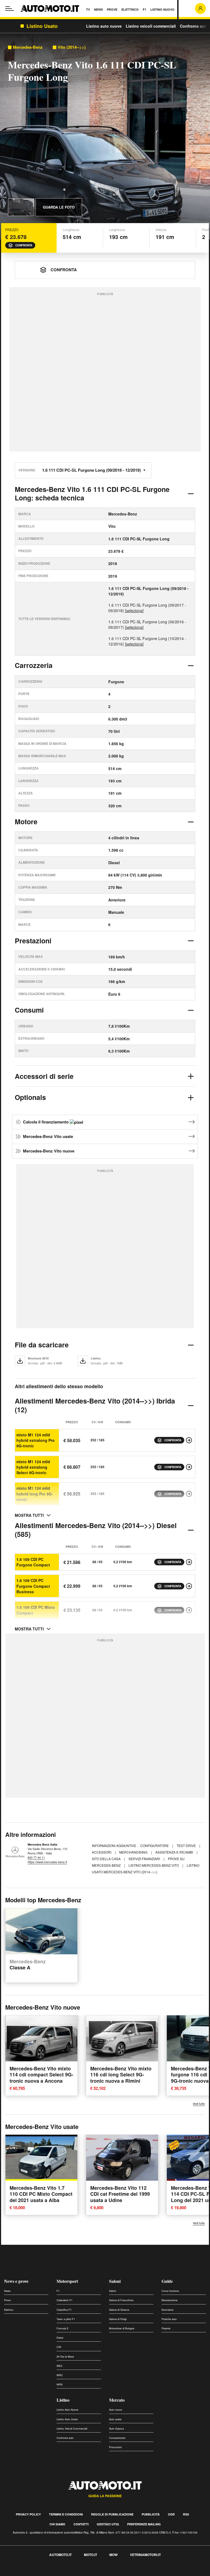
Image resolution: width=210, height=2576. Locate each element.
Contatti (81, 2524)
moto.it (91, 2555)
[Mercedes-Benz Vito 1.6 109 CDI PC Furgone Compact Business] (189, 1586)
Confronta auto (194, 26)
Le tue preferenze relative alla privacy (85, 2573)
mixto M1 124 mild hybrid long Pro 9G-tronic (35, 1494)
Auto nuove (116, 2410)
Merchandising (134, 1852)
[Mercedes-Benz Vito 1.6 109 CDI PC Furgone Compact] (189, 1562)
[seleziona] (134, 610)
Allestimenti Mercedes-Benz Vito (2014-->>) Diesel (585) (96, 1530)
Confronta (24, 245)
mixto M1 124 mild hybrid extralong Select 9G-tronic (33, 1467)
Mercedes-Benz (28, 47)
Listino (63, 2400)
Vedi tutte (199, 2104)
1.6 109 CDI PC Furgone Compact (33, 1562)
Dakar (60, 2338)
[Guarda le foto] (21, 207)
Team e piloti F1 (66, 2319)
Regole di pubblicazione (112, 2514)
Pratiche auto (169, 2319)
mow (113, 2555)
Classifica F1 (64, 2310)
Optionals (30, 1097)
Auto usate (115, 2419)
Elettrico (9, 2310)
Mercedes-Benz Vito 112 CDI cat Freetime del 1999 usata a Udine (120, 2194)
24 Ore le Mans (65, 2357)
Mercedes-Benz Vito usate (48, 1136)
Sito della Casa (107, 1859)
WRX (60, 2385)
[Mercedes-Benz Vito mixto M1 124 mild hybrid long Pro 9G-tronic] (189, 1494)
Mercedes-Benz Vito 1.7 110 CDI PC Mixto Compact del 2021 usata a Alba (41, 2194)
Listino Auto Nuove (67, 2410)
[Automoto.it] (50, 8)
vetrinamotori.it (145, 2555)
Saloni (115, 2281)
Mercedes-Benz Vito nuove (49, 1151)
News (7, 2291)
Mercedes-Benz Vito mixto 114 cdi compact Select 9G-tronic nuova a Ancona (41, 2075)
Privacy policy (28, 2514)
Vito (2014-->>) (72, 47)
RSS (186, 2514)
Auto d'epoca (116, 2429)
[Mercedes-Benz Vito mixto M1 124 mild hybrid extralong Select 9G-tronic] (189, 1467)
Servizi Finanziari (145, 1859)
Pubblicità (151, 2514)
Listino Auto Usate (67, 2419)
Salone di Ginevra (119, 2310)
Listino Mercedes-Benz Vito (154, 1865)
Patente (166, 2328)
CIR (59, 2347)
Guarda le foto (59, 207)
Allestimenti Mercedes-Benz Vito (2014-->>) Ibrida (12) (95, 1405)
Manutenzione (170, 2300)
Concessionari (117, 2438)
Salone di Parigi (118, 2319)
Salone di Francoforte (121, 2300)
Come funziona (170, 2291)
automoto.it (60, 2555)
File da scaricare (42, 1345)
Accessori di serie (44, 1076)
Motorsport (67, 2281)
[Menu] (10, 8)
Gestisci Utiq (108, 2524)
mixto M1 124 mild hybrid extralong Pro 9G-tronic (36, 1440)
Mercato (117, 2400)
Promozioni (115, 2447)
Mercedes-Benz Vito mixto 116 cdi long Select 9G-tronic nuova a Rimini (121, 2075)
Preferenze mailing (144, 2524)
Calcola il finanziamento (46, 1122)
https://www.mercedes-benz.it (47, 1862)
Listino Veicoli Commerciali (72, 2429)
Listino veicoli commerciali (151, 26)
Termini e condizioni (66, 2514)
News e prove (16, 2281)
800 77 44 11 (36, 1857)
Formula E (62, 2328)
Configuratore (155, 1845)
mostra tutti (29, 1515)
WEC (60, 2366)
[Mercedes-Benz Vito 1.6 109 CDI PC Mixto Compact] (189, 1610)
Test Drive (187, 1845)
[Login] (200, 8)
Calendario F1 (65, 2300)
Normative (167, 2310)
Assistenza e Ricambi (175, 1852)
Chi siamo (57, 2524)
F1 (58, 2291)
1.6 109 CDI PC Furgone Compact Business (33, 1586)
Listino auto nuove (104, 26)
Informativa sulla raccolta (24, 2573)
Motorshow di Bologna (122, 2328)
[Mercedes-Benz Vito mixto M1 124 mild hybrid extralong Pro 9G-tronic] (189, 1440)
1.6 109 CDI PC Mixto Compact (36, 1610)
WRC (60, 2375)
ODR (171, 2514)
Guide (167, 2281)
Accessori (102, 1852)
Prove (7, 2300)
